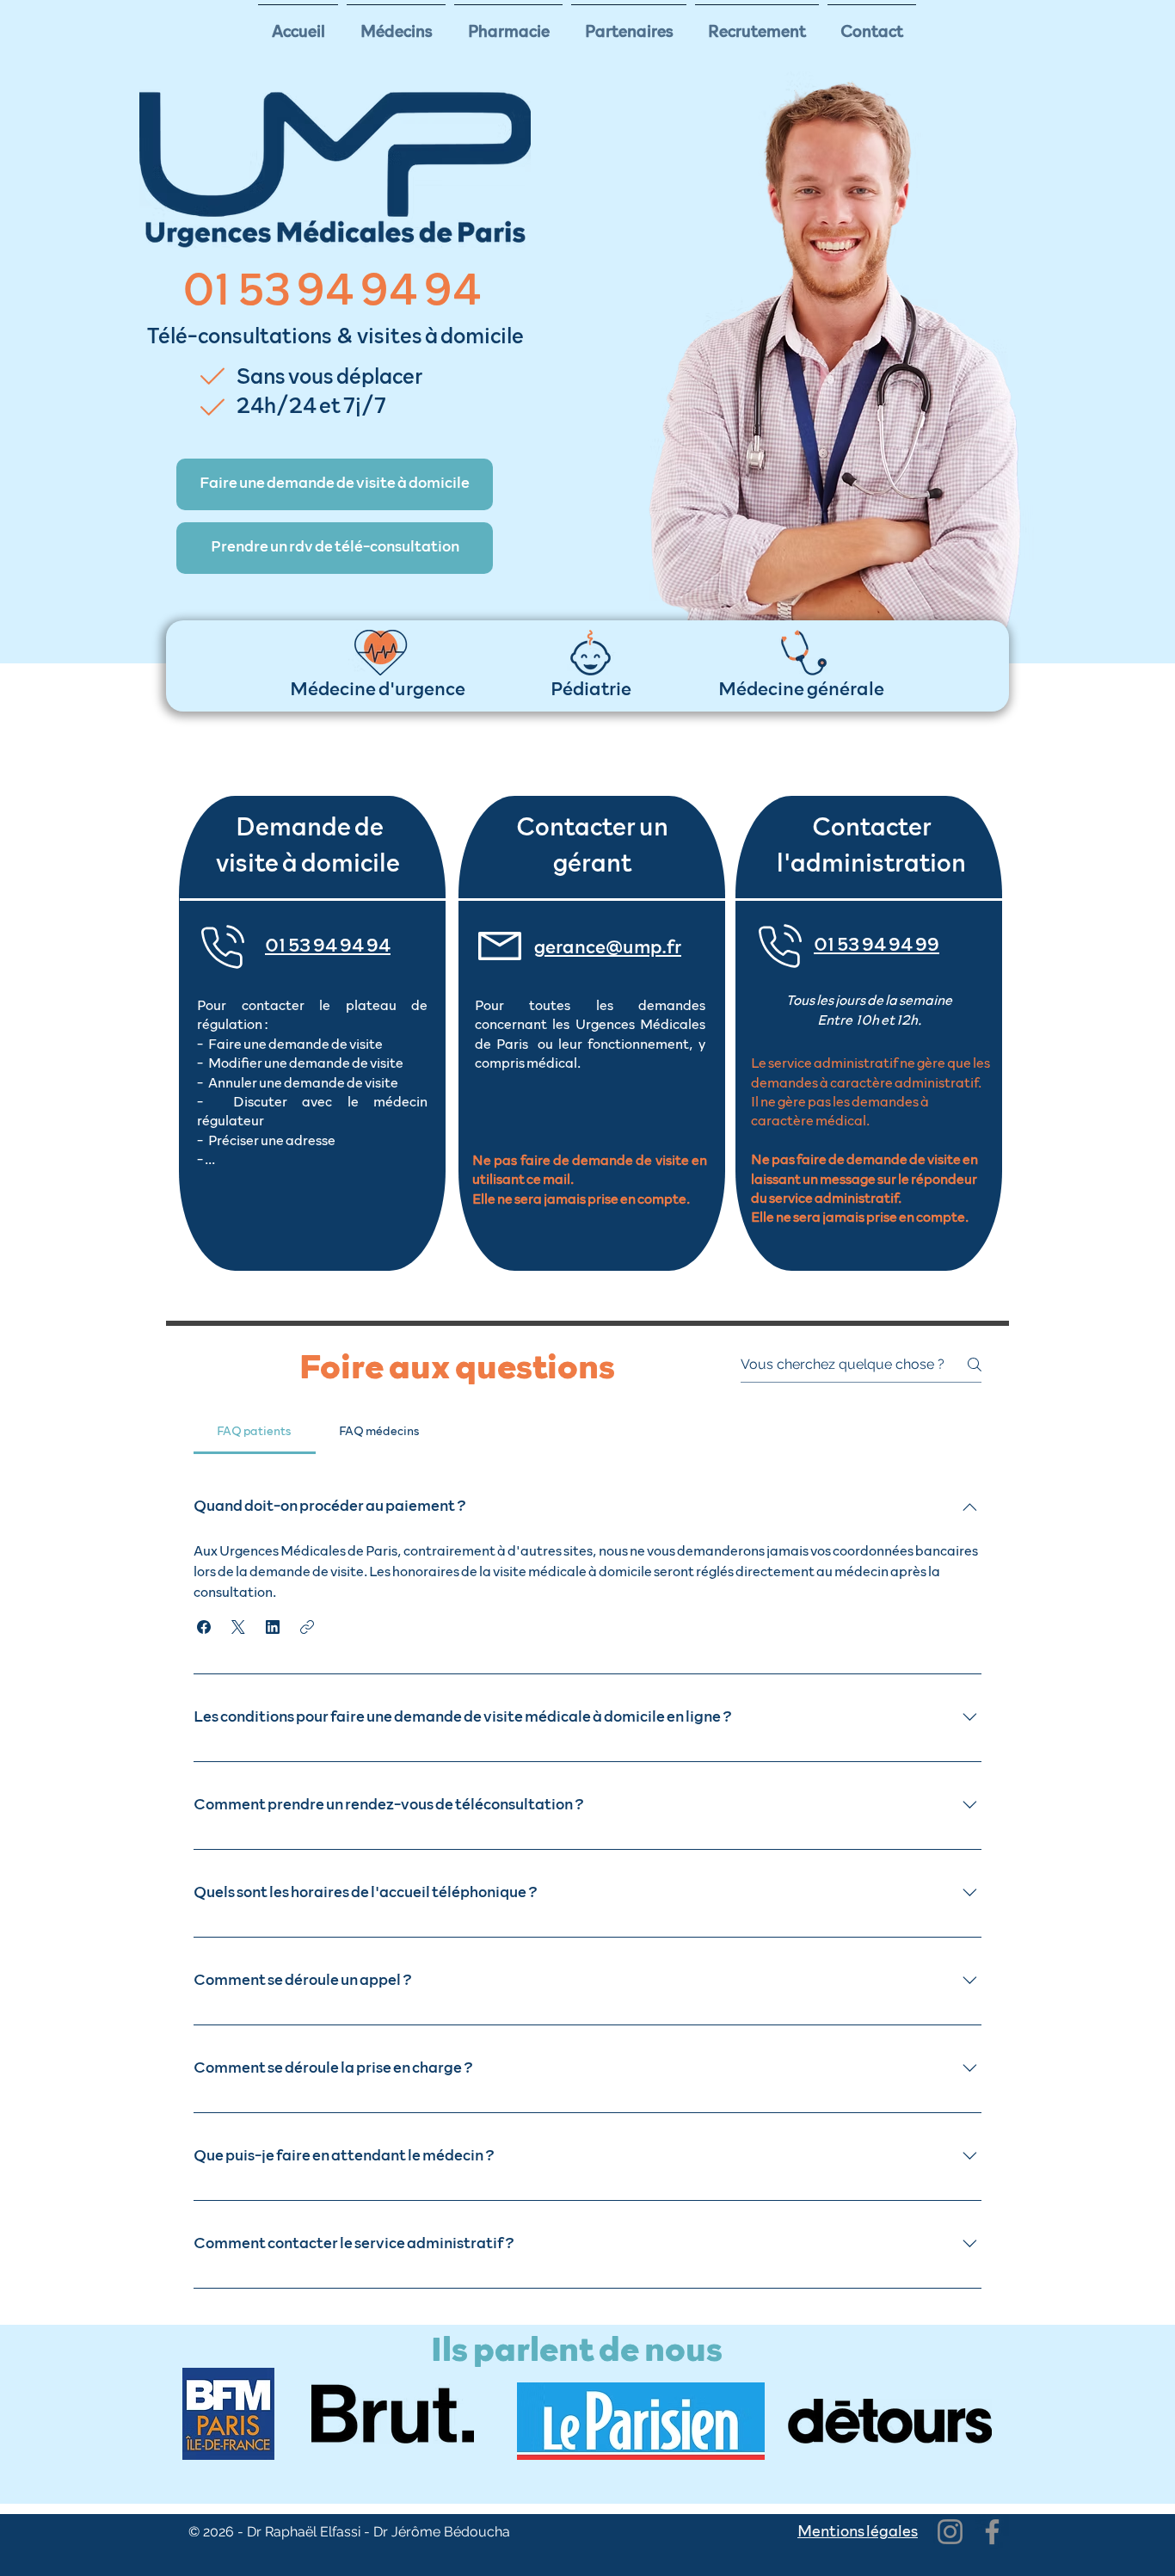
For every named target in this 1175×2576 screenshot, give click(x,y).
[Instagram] (950, 2532)
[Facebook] (992, 2532)
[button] (335, 484)
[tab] (255, 1432)
